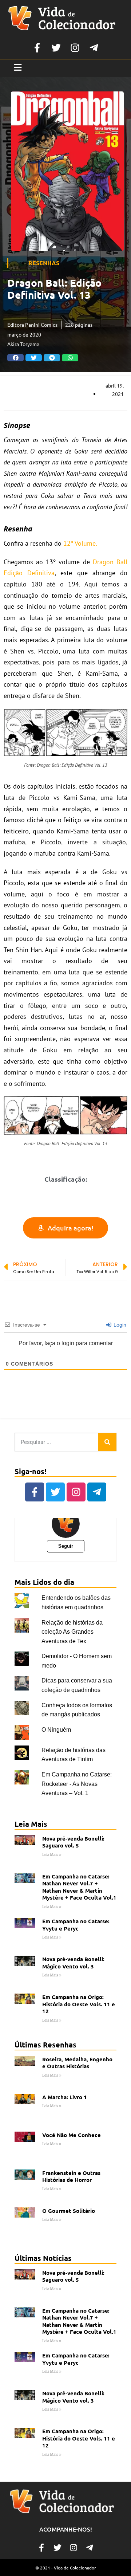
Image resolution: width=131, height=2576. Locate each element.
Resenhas (44, 263)
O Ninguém (56, 1730)
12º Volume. (80, 543)
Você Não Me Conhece (72, 2135)
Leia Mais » (52, 1855)
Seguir (66, 1546)
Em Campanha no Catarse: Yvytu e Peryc (76, 1925)
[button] (15, 358)
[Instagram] (75, 48)
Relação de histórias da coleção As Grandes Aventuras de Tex (72, 1632)
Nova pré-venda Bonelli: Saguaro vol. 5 (73, 1842)
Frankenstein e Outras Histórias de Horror (71, 2176)
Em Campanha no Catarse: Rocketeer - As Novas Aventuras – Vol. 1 (77, 1784)
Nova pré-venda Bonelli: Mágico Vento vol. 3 (73, 1963)
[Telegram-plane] (94, 48)
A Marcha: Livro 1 (65, 2097)
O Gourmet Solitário (69, 2211)
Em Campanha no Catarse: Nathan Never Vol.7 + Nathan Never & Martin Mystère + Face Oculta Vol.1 (79, 1887)
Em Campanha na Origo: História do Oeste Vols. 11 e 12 (79, 2004)
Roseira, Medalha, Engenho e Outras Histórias (77, 2063)
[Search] (107, 1442)
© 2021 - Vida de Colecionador (66, 2568)
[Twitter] (56, 48)
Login (119, 1325)
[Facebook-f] (37, 48)
